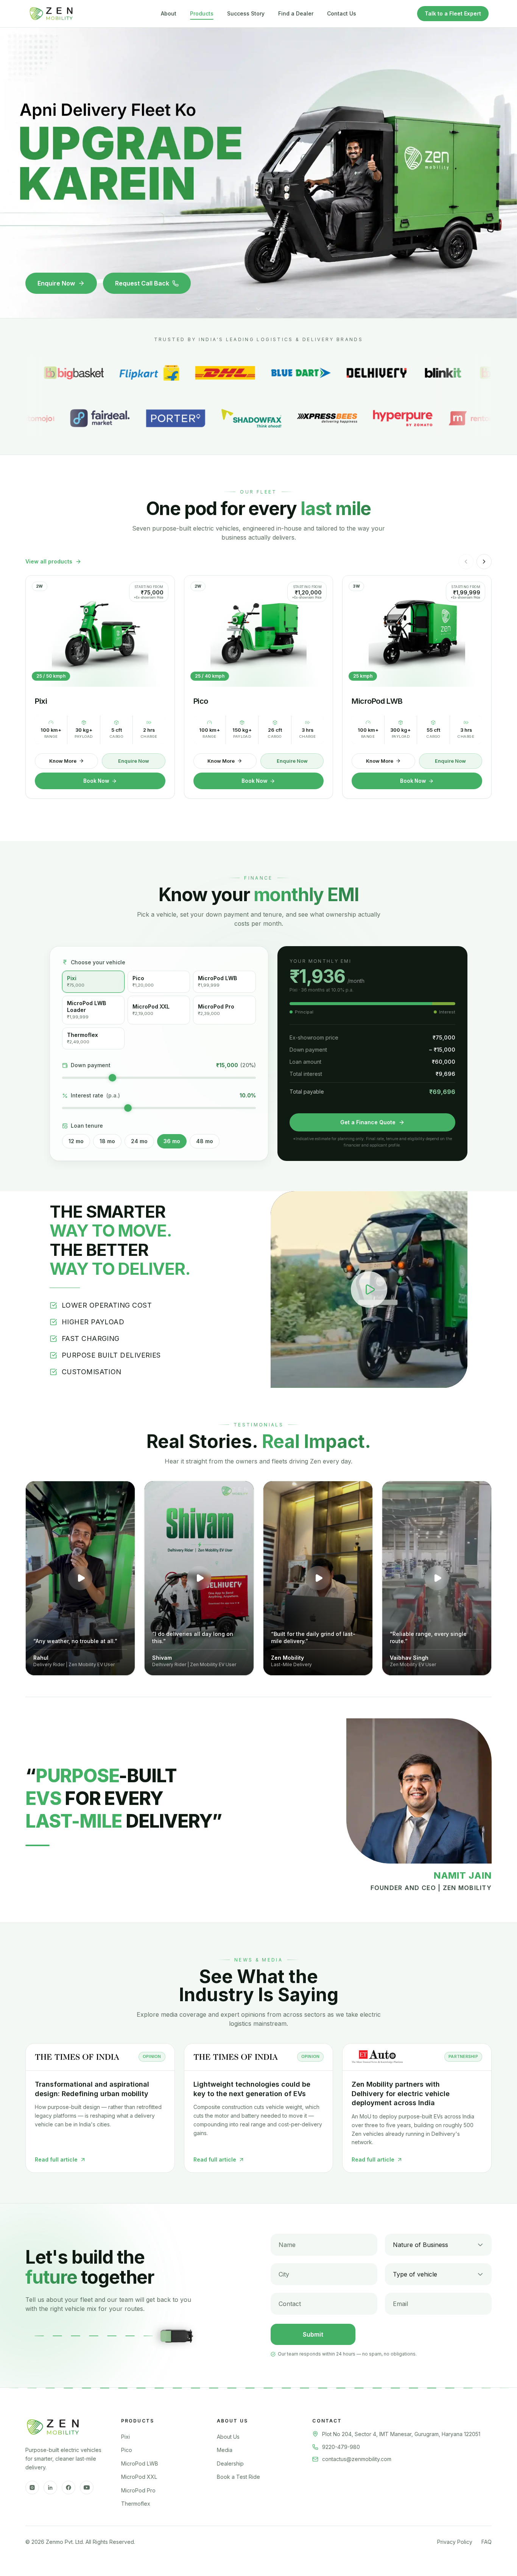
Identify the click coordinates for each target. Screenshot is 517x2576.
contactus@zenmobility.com (357, 2459)
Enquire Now (56, 283)
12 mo (76, 1141)
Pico (127, 2450)
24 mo (139, 1141)
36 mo (172, 1141)
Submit (313, 2334)
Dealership (230, 2463)
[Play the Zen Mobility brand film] (369, 1290)
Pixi (125, 2437)
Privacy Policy (455, 2542)
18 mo (107, 1141)
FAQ (487, 2542)
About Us (228, 2437)
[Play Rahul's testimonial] (80, 1578)
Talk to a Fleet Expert (453, 13)
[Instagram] (32, 2488)
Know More (63, 761)
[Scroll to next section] (258, 311)
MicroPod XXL (139, 2477)
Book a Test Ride (238, 2477)
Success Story (246, 13)
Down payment (91, 1065)
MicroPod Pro (138, 2490)
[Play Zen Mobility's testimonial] (318, 1578)
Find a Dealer (296, 13)
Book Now (96, 781)
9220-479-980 (341, 2447)
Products (202, 13)
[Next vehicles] (484, 562)
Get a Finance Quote (368, 1122)
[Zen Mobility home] (51, 14)
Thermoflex (136, 2504)
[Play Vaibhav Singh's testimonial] (437, 1578)
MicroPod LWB (140, 2463)
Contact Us (342, 13)
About (169, 13)
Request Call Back (142, 283)
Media (225, 2450)
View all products (49, 561)
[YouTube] (87, 2488)
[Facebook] (69, 2488)
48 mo (205, 1141)
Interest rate (95, 1095)
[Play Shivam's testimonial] (199, 1578)
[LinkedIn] (50, 2488)
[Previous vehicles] (466, 562)
